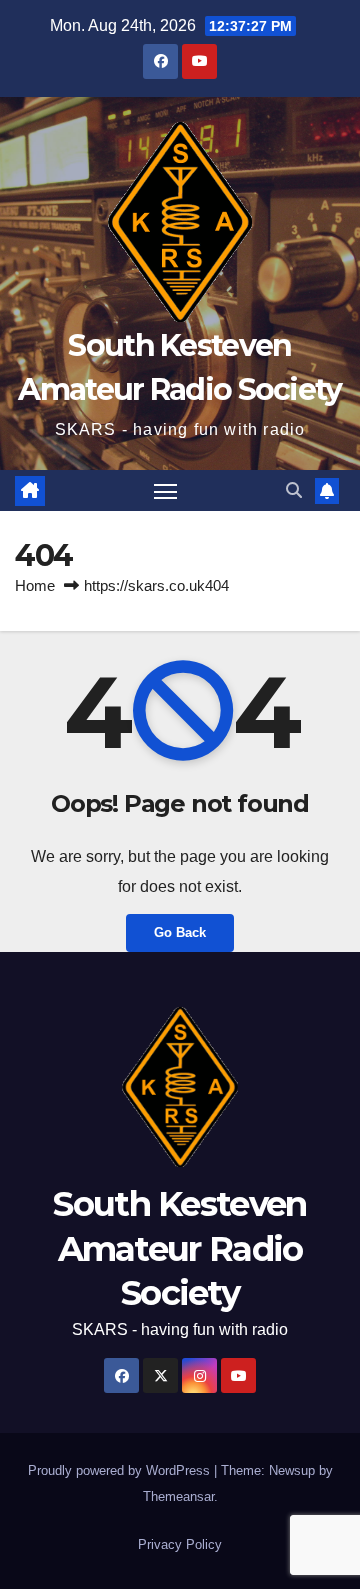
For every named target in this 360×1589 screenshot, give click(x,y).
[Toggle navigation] (166, 491)
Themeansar (178, 1496)
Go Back (180, 932)
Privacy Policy (180, 1544)
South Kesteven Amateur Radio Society (179, 1248)
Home (35, 585)
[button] (294, 490)
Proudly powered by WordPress (121, 1470)
